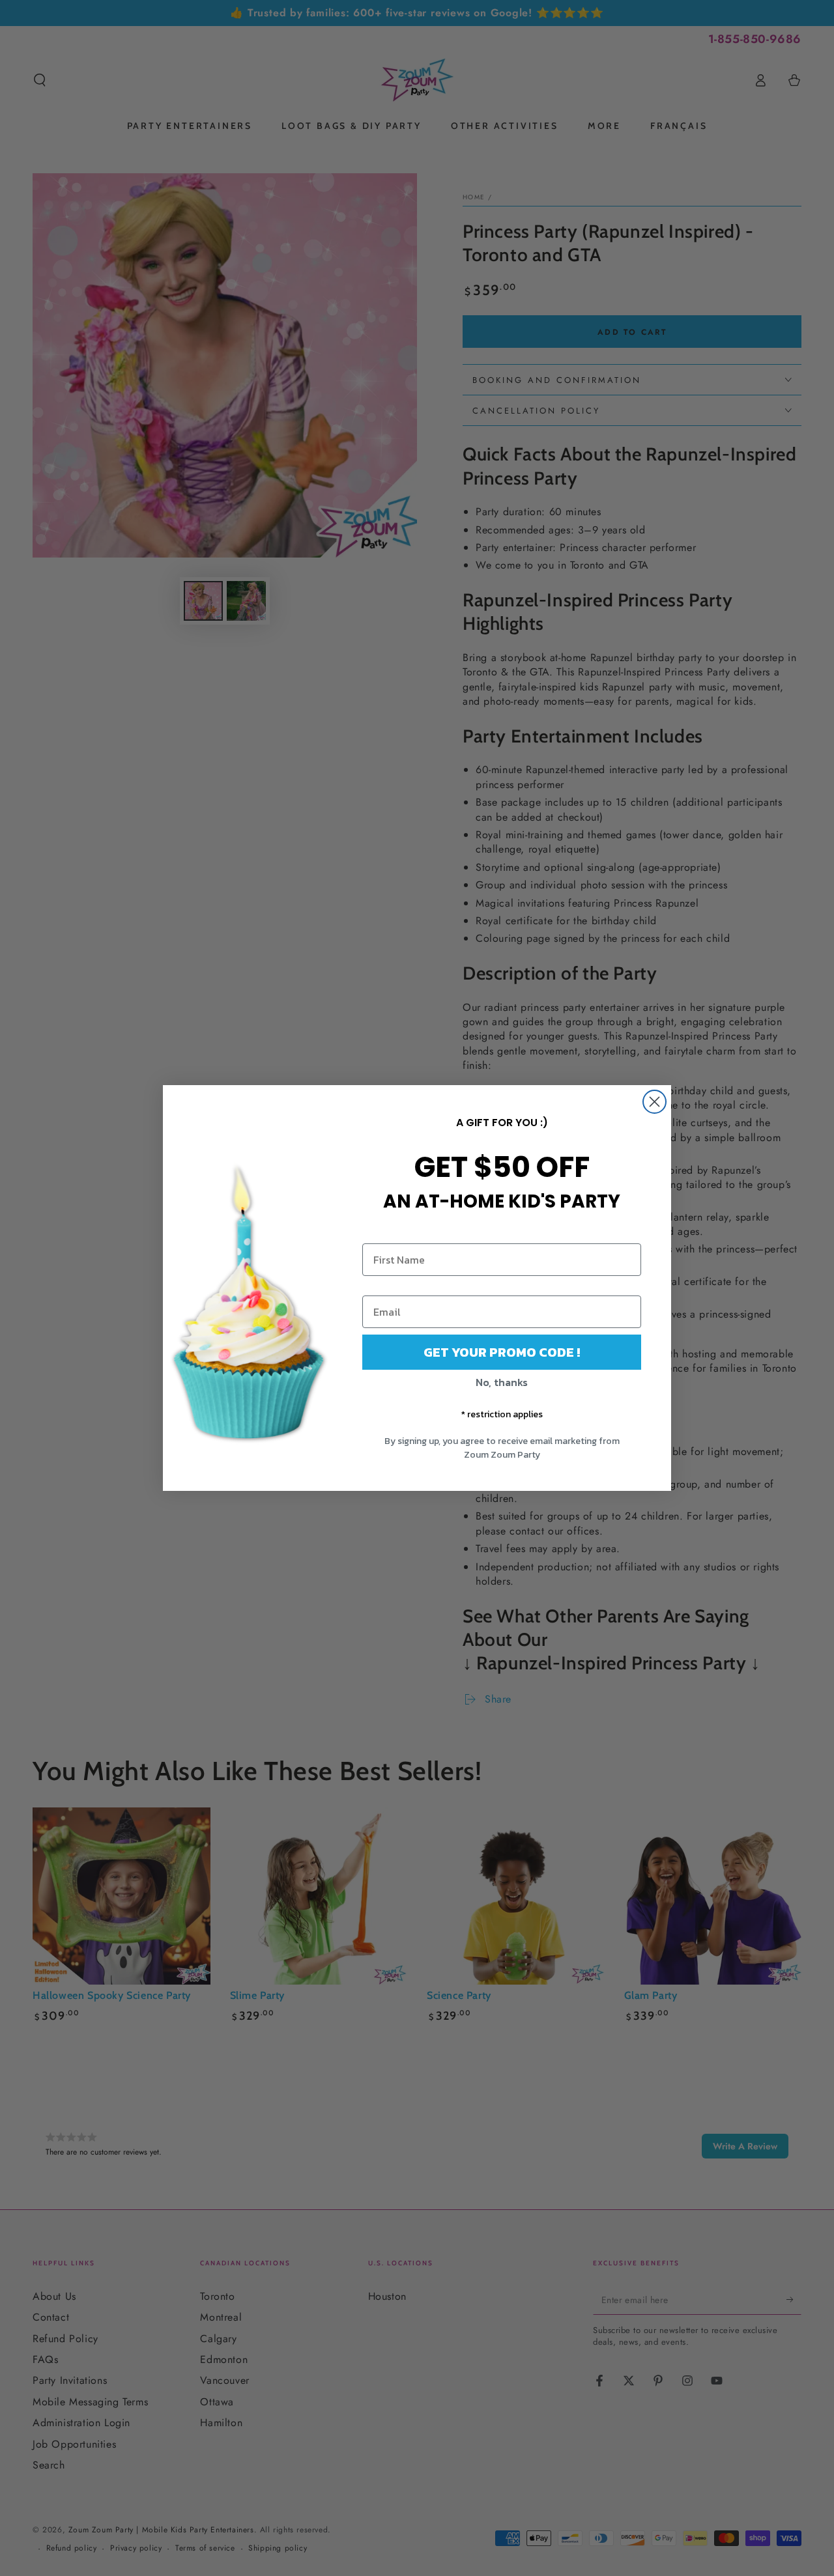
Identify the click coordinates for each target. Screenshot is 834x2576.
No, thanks (502, 1382)
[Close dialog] (654, 1102)
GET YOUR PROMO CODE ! (502, 1352)
